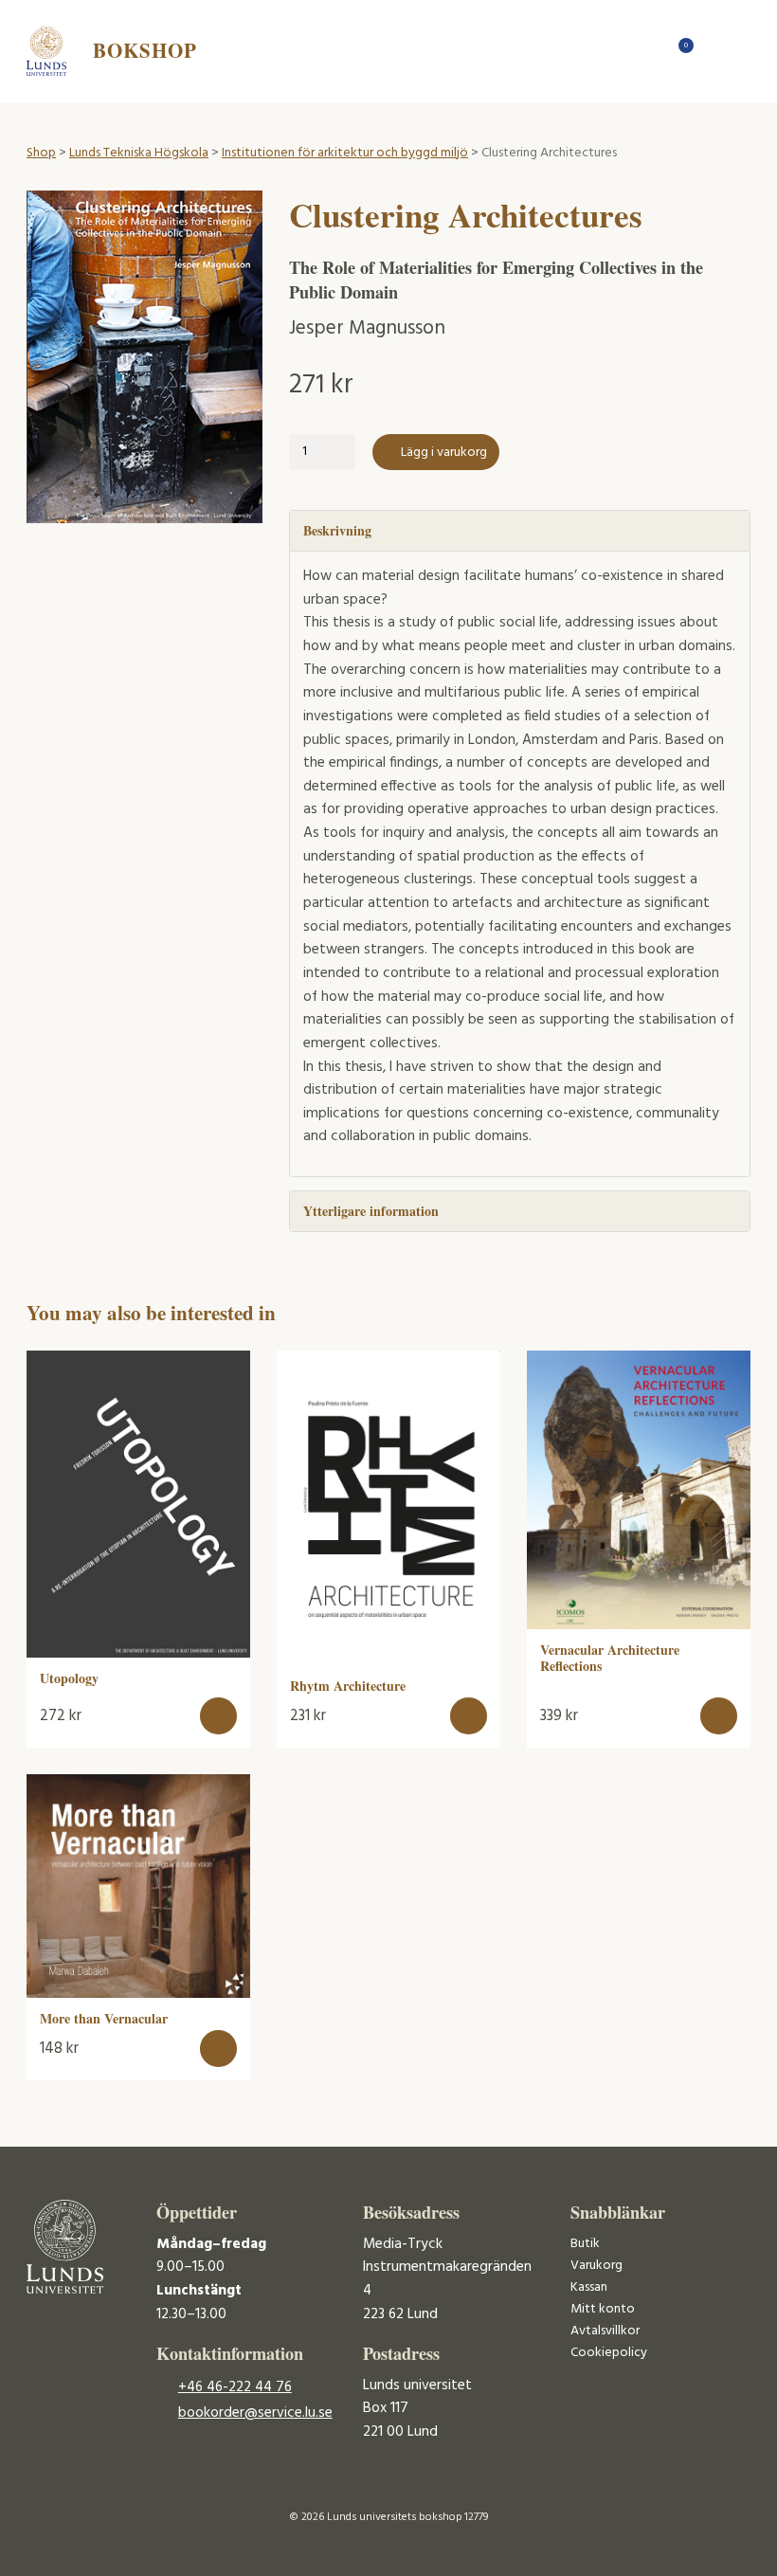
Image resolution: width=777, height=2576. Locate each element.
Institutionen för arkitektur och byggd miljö (345, 153)
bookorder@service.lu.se (255, 2413)
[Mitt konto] (714, 51)
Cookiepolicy (609, 2353)
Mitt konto (603, 2309)
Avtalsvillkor (605, 2331)
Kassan (589, 2287)
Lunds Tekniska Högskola (139, 153)
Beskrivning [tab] (337, 530)
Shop (41, 153)
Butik (585, 2244)
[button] (218, 1716)
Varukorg (596, 2266)
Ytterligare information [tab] (371, 1211)
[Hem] (648, 51)
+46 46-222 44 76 (235, 2387)
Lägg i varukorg (444, 453)
